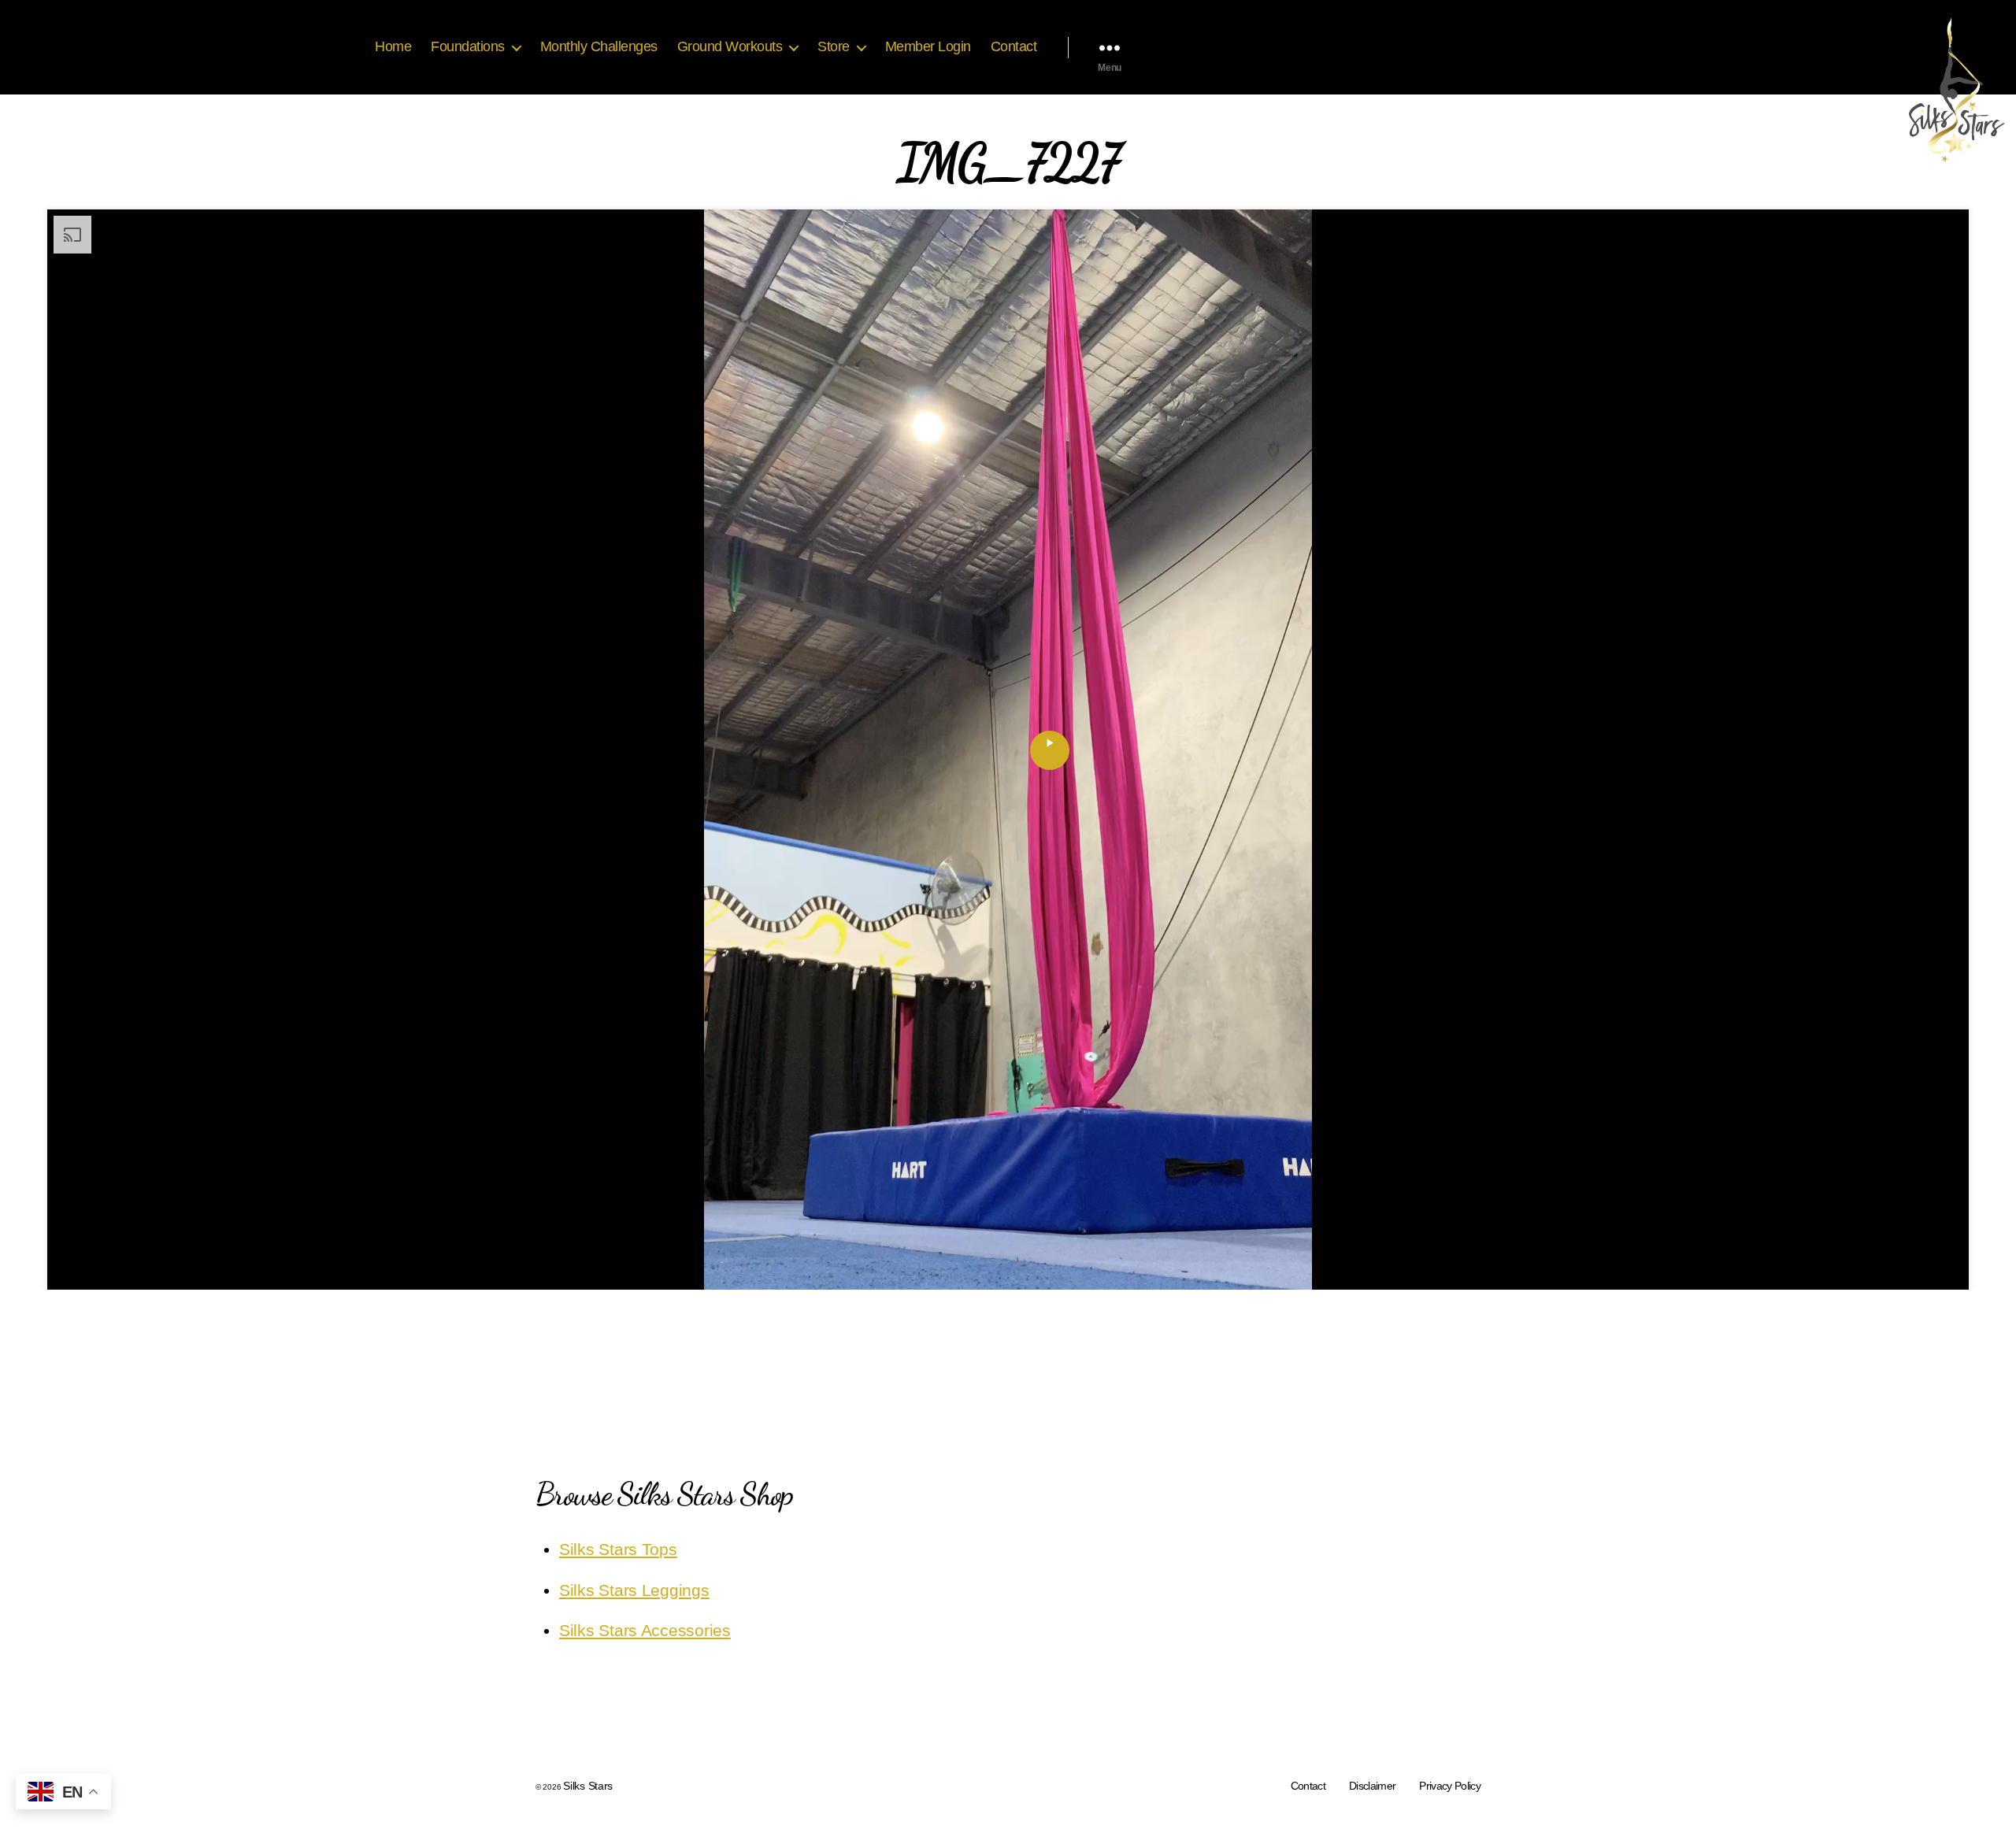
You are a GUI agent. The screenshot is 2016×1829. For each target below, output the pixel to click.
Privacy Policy (1450, 1786)
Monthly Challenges (599, 46)
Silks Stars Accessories (645, 1630)
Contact (1014, 46)
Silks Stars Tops (618, 1549)
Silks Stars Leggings (634, 1590)
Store (834, 46)
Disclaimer (1372, 1786)
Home (393, 46)
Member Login (928, 46)
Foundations (468, 46)
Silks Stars (588, 1786)
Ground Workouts (730, 46)
